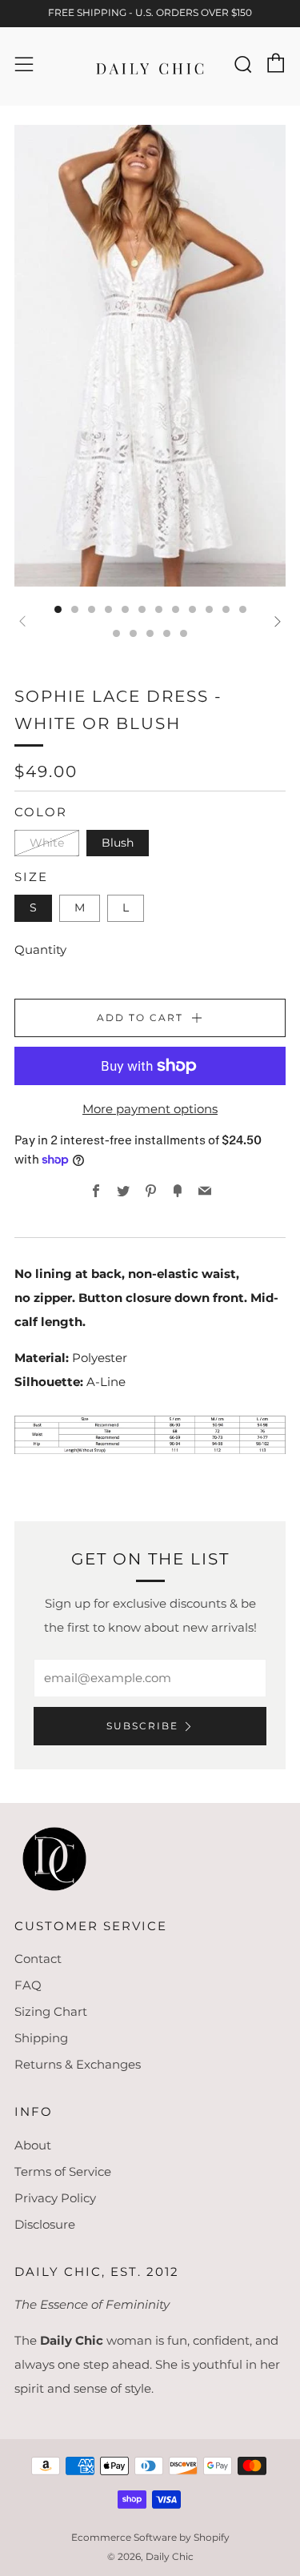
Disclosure (45, 2224)
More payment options (150, 1109)
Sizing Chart (51, 2011)
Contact (38, 1959)
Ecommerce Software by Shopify (150, 2537)
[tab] (58, 609)
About (33, 2145)
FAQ (28, 1985)
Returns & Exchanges (78, 2064)
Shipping (41, 2038)
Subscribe (142, 1726)
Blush (118, 843)
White (47, 843)
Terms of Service (63, 2171)
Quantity (40, 949)
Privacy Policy (55, 2198)
